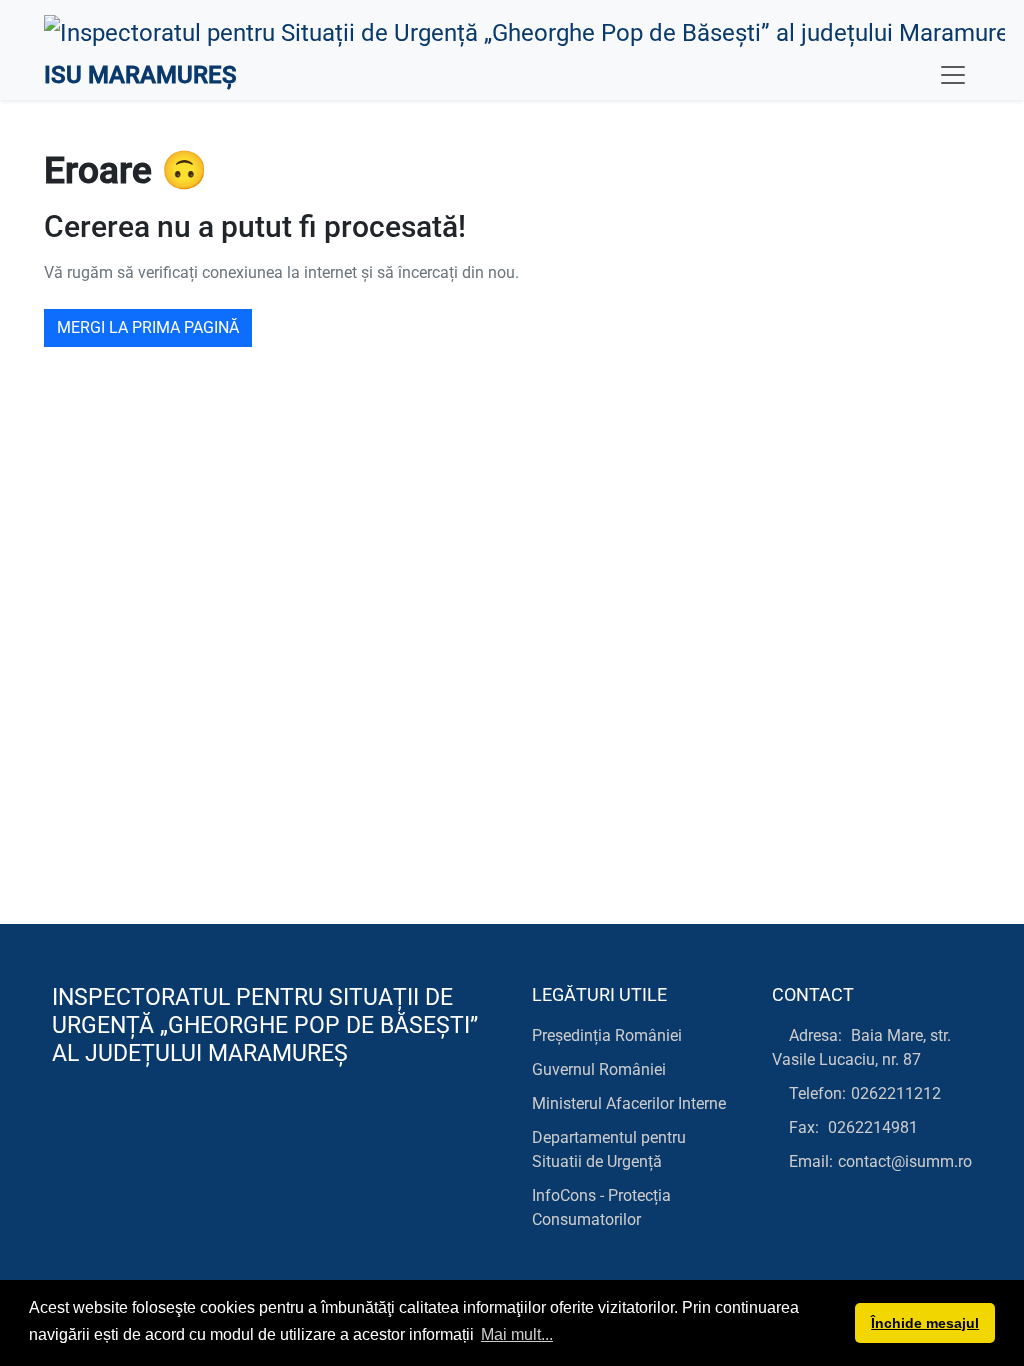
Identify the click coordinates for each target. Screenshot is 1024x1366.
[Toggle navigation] (953, 75)
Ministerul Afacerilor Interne (629, 1103)
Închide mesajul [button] (925, 1323)
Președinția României (607, 1035)
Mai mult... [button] (517, 1334)
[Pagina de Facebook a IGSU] (64, 1134)
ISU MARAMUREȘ (140, 75)
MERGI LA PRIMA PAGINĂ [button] (148, 327)
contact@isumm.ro (905, 1161)
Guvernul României (599, 1069)
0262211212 (896, 1093)
